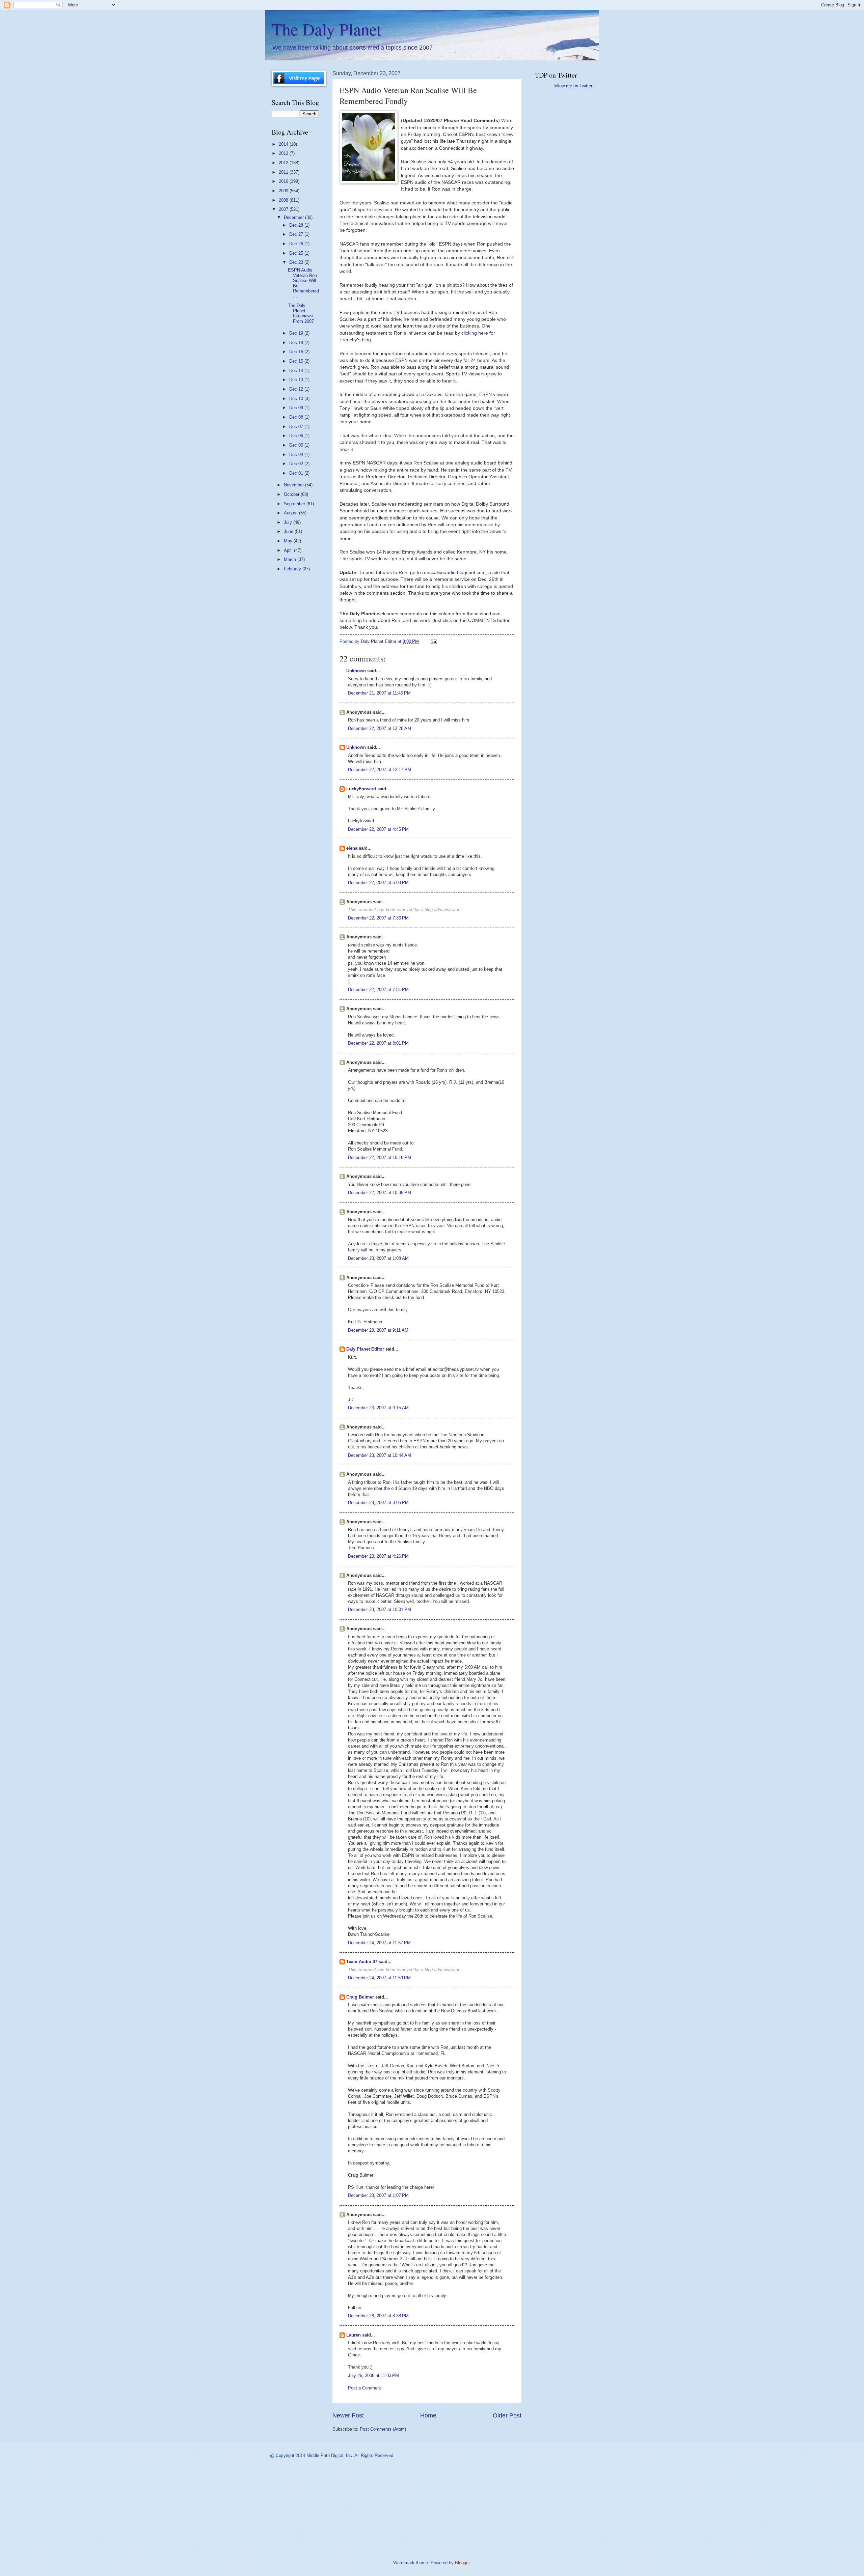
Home (428, 2415)
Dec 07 (297, 427)
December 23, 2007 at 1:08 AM (378, 1258)
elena (352, 848)
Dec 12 (297, 389)
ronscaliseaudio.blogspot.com (454, 573)
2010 (284, 181)
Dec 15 (297, 361)
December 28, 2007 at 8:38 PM (378, 2316)
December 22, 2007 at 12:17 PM (380, 770)
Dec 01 (297, 473)
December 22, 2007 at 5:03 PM (378, 883)
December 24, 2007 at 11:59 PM (379, 1978)
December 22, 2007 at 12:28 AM (380, 728)
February (293, 569)
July (289, 522)
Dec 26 (297, 244)
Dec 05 (297, 445)
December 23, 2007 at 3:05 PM (378, 1503)
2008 (284, 200)
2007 (284, 209)
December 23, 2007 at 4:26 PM (378, 1556)
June (289, 531)
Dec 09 (297, 408)
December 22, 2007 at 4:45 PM (378, 829)
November (294, 485)
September (295, 504)
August (291, 513)
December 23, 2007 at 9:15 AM (378, 1408)
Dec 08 (297, 417)
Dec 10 (297, 399)
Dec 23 (297, 262)
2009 (284, 191)
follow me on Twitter (573, 86)
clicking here (475, 333)
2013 (284, 153)
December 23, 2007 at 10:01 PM (380, 1609)
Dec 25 (297, 253)
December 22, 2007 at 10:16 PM (380, 1157)
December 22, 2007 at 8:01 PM (378, 1043)
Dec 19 (297, 333)
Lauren (354, 2335)
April (289, 550)
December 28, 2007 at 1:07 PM (378, 2195)
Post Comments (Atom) (383, 2429)
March (291, 559)
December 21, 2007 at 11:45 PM (379, 693)
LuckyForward (361, 789)
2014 (284, 144)
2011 (284, 172)
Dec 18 (297, 343)
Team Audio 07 (362, 1962)
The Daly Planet (327, 29)
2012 (284, 163)
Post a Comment (364, 2388)
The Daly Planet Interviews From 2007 (301, 313)
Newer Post (348, 2415)
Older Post (507, 2415)
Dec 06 (297, 436)
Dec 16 (297, 352)
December (294, 217)
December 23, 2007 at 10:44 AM (380, 1455)
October (292, 494)
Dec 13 (297, 380)
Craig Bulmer (360, 1997)
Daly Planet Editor (365, 1349)
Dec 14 (297, 371)
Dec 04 (297, 455)
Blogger (462, 2563)
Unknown (356, 671)
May (289, 541)
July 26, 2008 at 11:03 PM (373, 2375)
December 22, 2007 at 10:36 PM (380, 1193)
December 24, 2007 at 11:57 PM (379, 1943)
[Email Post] (434, 641)
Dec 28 (297, 225)
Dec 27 (297, 234)
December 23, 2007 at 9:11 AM (378, 1330)
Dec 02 (297, 464)
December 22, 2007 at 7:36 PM (378, 918)
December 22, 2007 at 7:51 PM (378, 989)
